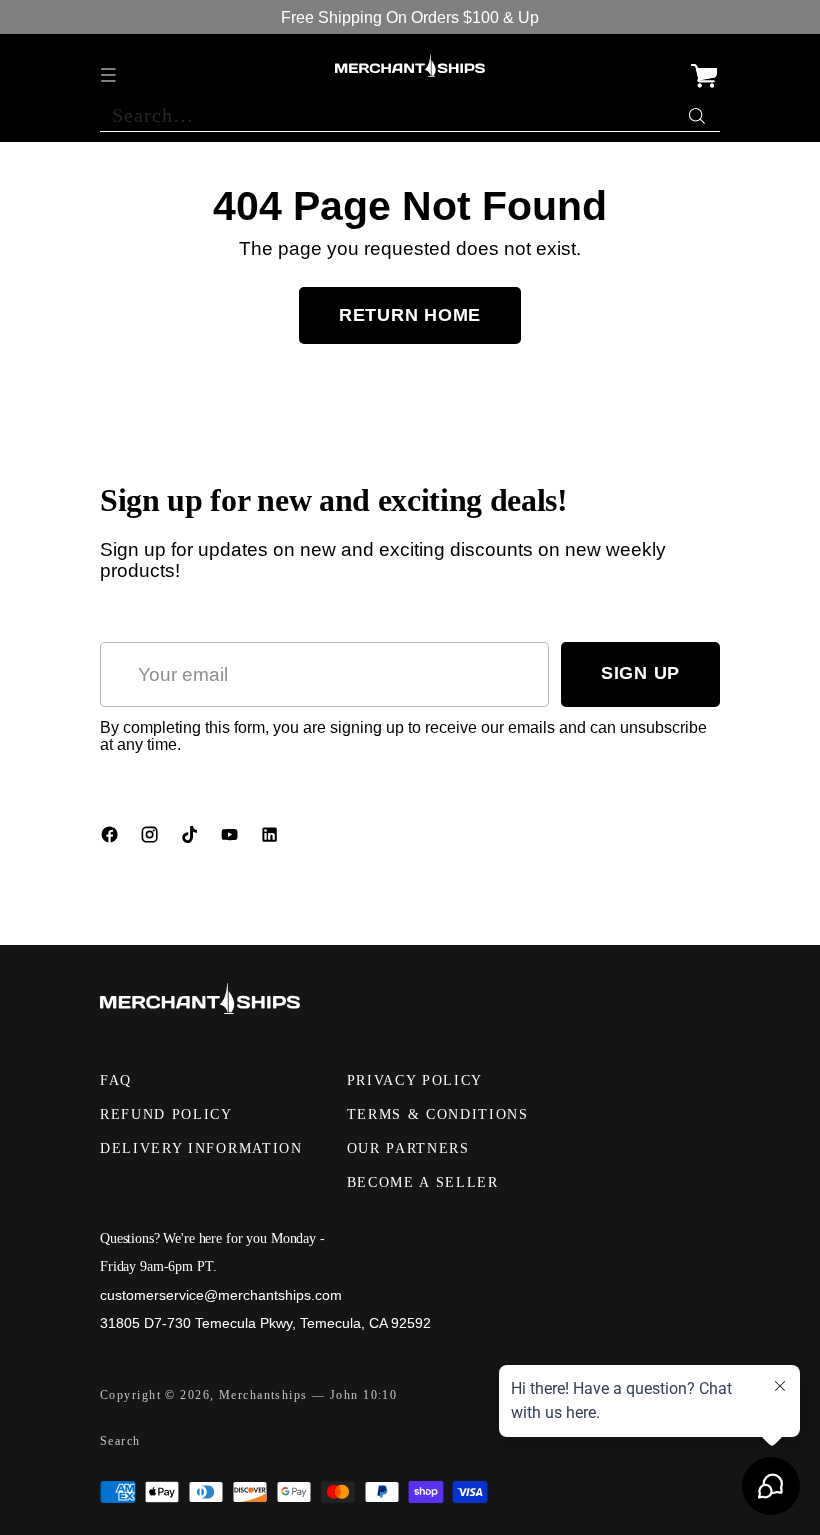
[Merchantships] (410, 66)
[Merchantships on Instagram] (152, 839)
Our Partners (408, 1148)
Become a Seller (423, 1182)
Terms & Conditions (438, 1114)
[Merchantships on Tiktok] (192, 839)
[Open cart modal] (703, 65)
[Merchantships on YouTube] (232, 839)
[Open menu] (110, 65)
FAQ (116, 1080)
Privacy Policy (415, 1080)
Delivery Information (201, 1148)
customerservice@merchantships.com (221, 1295)
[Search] (699, 111)
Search (120, 1441)
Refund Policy (166, 1114)
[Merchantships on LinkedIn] (272, 839)
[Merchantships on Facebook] (112, 839)
